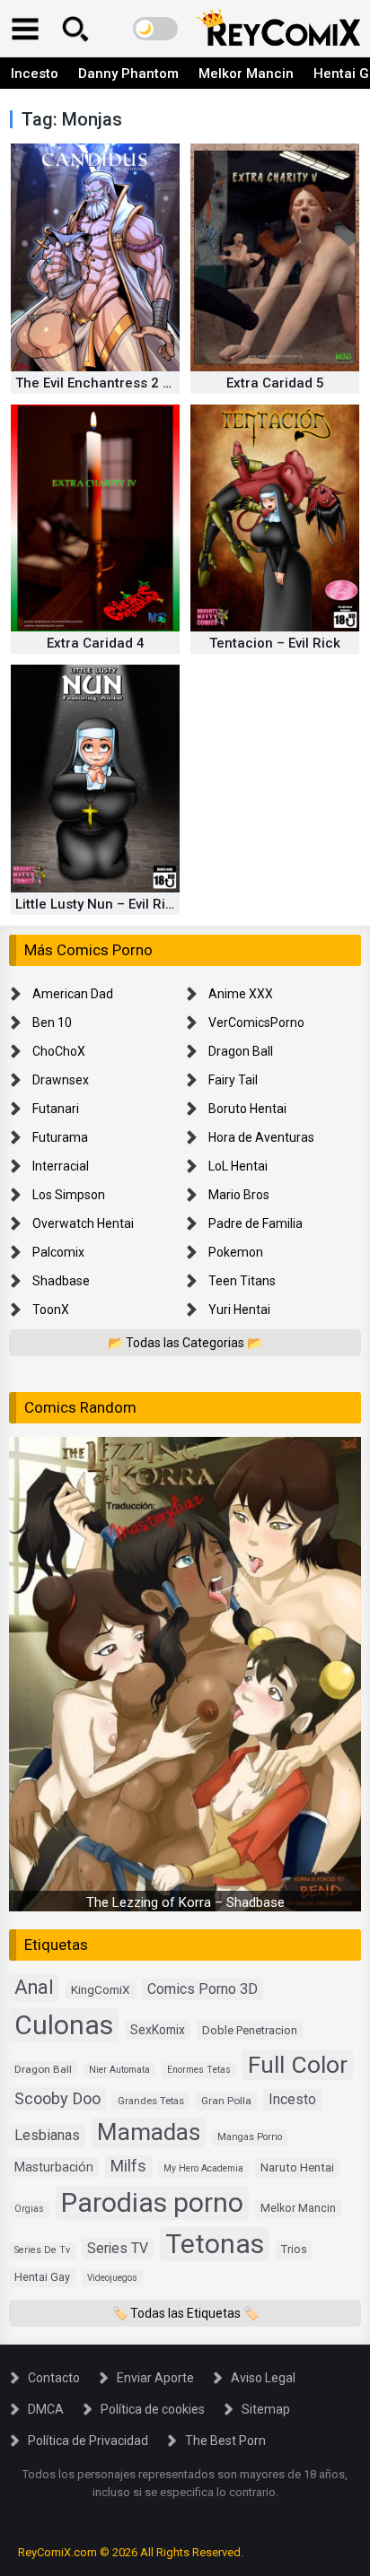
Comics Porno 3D (203, 1989)
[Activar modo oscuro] (155, 29)
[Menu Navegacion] (25, 29)
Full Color (298, 2064)
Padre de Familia (255, 1223)
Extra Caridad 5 (275, 383)
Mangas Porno (250, 2137)
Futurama (60, 1137)
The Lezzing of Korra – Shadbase (185, 1902)
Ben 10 (52, 1023)
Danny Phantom (128, 74)
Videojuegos (112, 2278)
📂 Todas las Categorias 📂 (185, 1343)
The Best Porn (225, 2441)
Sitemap (266, 2409)
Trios (294, 2249)
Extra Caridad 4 (96, 643)
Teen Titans (242, 1281)
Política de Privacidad (88, 2441)
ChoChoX (59, 1051)
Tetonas (215, 2244)
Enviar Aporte (155, 2378)
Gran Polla (226, 2101)
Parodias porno (152, 2202)
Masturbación (54, 2167)
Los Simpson (69, 1195)
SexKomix (158, 2030)
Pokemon (236, 1252)
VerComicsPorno (256, 1023)
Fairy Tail (233, 1080)
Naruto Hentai (297, 2167)
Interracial (61, 1166)
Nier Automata (119, 2070)
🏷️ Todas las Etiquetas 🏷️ (185, 2313)
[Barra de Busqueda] (75, 29)
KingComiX (101, 1989)
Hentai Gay (42, 2277)
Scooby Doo (57, 2098)
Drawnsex (61, 1080)
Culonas (64, 2025)
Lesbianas (47, 2135)
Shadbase (61, 1281)
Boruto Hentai (247, 1109)
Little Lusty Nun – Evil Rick (98, 904)
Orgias (29, 2209)
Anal (34, 1987)
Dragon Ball (241, 1051)
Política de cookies (153, 2409)
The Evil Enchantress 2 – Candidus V (131, 383)
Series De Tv (42, 2250)
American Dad (73, 994)
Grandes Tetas (151, 2101)
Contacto (54, 2378)
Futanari (56, 1109)
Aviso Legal (263, 2378)
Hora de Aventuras (261, 1137)
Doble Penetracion (250, 2030)
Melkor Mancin (246, 74)
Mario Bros (239, 1195)
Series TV (118, 2248)
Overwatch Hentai (83, 1223)
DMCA (46, 2409)
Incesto (35, 74)
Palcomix (58, 1252)
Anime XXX (241, 994)
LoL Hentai (238, 1166)
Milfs (128, 2166)
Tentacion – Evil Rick (275, 643)
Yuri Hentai (239, 1310)
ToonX (51, 1310)
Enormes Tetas (199, 2070)
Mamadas (149, 2132)
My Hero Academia (203, 2168)
